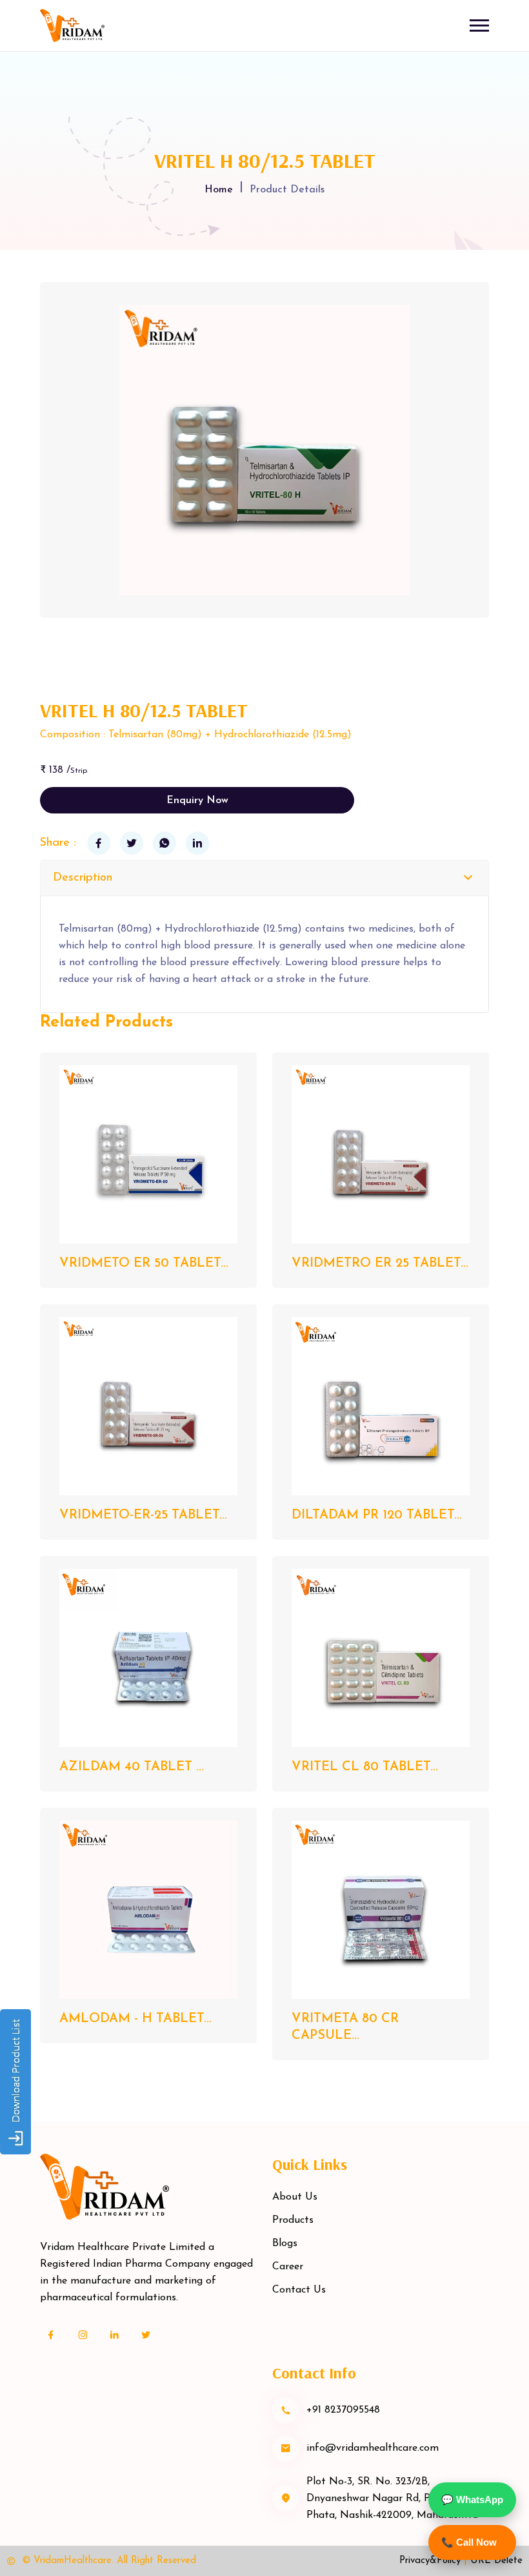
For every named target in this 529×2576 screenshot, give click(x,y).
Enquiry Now (197, 801)
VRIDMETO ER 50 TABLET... (144, 1263)
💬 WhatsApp (472, 2499)
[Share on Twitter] (132, 843)
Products (293, 2220)
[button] (479, 26)
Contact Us (299, 2290)
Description (83, 878)
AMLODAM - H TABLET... (135, 2019)
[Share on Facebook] (99, 843)
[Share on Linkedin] (197, 843)
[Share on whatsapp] (165, 843)
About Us (295, 2197)
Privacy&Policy (430, 2561)
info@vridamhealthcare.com (373, 2448)
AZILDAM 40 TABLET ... (132, 1767)
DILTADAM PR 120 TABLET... (377, 1515)
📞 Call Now (469, 2542)
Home (219, 190)
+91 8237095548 (343, 2410)
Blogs (285, 2244)
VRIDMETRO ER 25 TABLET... (380, 1263)
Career (288, 2267)
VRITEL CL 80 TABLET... (365, 1767)
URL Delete (496, 2561)
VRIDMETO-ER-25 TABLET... (143, 1515)
